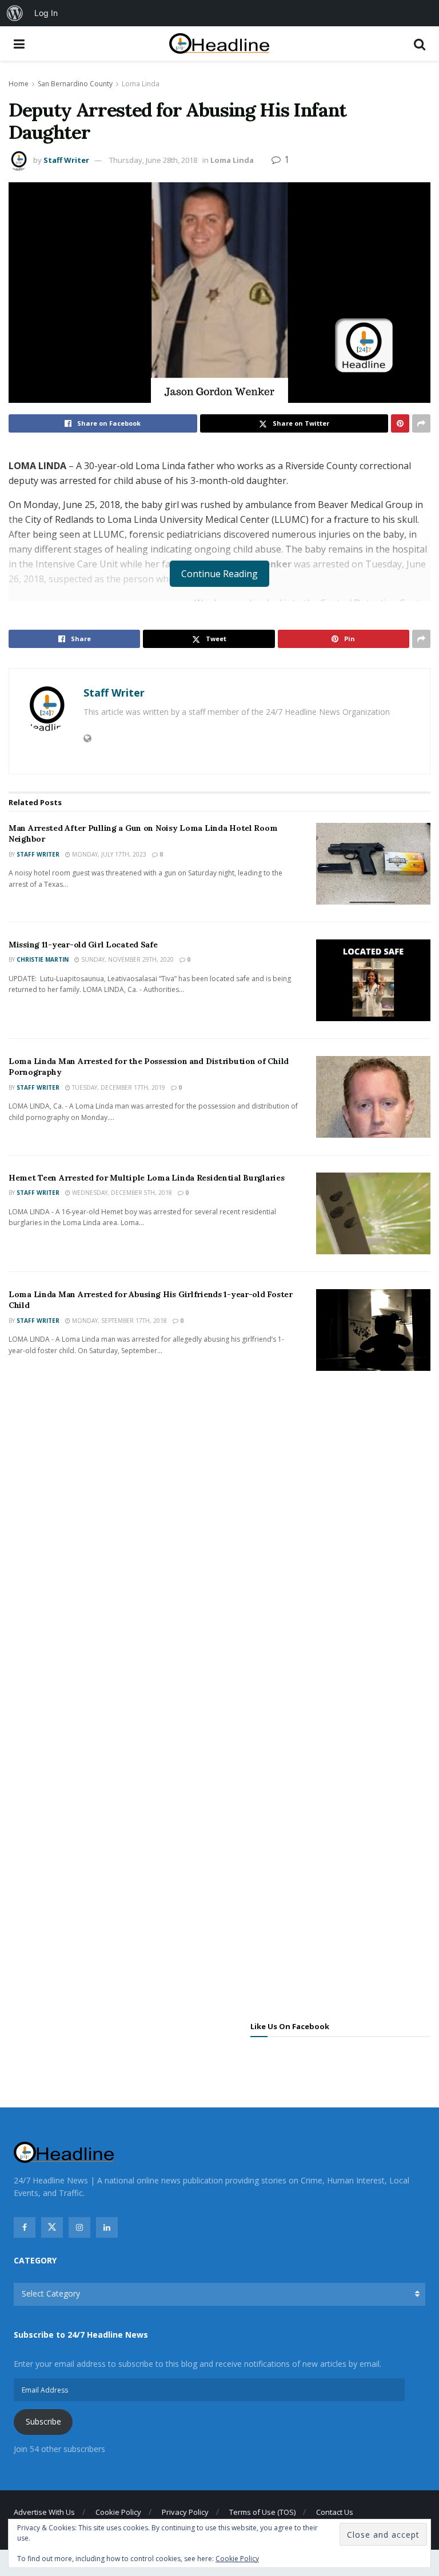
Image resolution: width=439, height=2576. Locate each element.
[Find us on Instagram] (79, 2227)
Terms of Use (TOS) (262, 2512)
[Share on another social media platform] (421, 423)
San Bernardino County (75, 84)
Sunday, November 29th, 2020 (127, 959)
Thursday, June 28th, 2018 (153, 160)
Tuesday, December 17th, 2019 (118, 1087)
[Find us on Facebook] (25, 2227)
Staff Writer (66, 160)
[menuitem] (15, 13)
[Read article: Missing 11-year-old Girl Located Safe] (373, 980)
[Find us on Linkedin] (107, 2227)
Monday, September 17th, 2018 (119, 1321)
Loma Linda (141, 84)
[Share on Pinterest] (400, 423)
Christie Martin (43, 959)
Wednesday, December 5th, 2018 (121, 1193)
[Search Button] (420, 43)
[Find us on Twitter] (52, 2227)
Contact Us (335, 2512)
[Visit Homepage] (219, 44)
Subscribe (43, 2421)
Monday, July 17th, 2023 (108, 854)
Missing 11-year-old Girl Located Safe (83, 945)
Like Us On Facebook (290, 2026)
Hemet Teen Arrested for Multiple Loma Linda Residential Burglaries (147, 1178)
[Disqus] (219, 1549)
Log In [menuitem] (46, 13)
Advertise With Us (44, 2512)
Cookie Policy (118, 2512)
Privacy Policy (185, 2512)
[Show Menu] (19, 43)
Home (19, 84)
